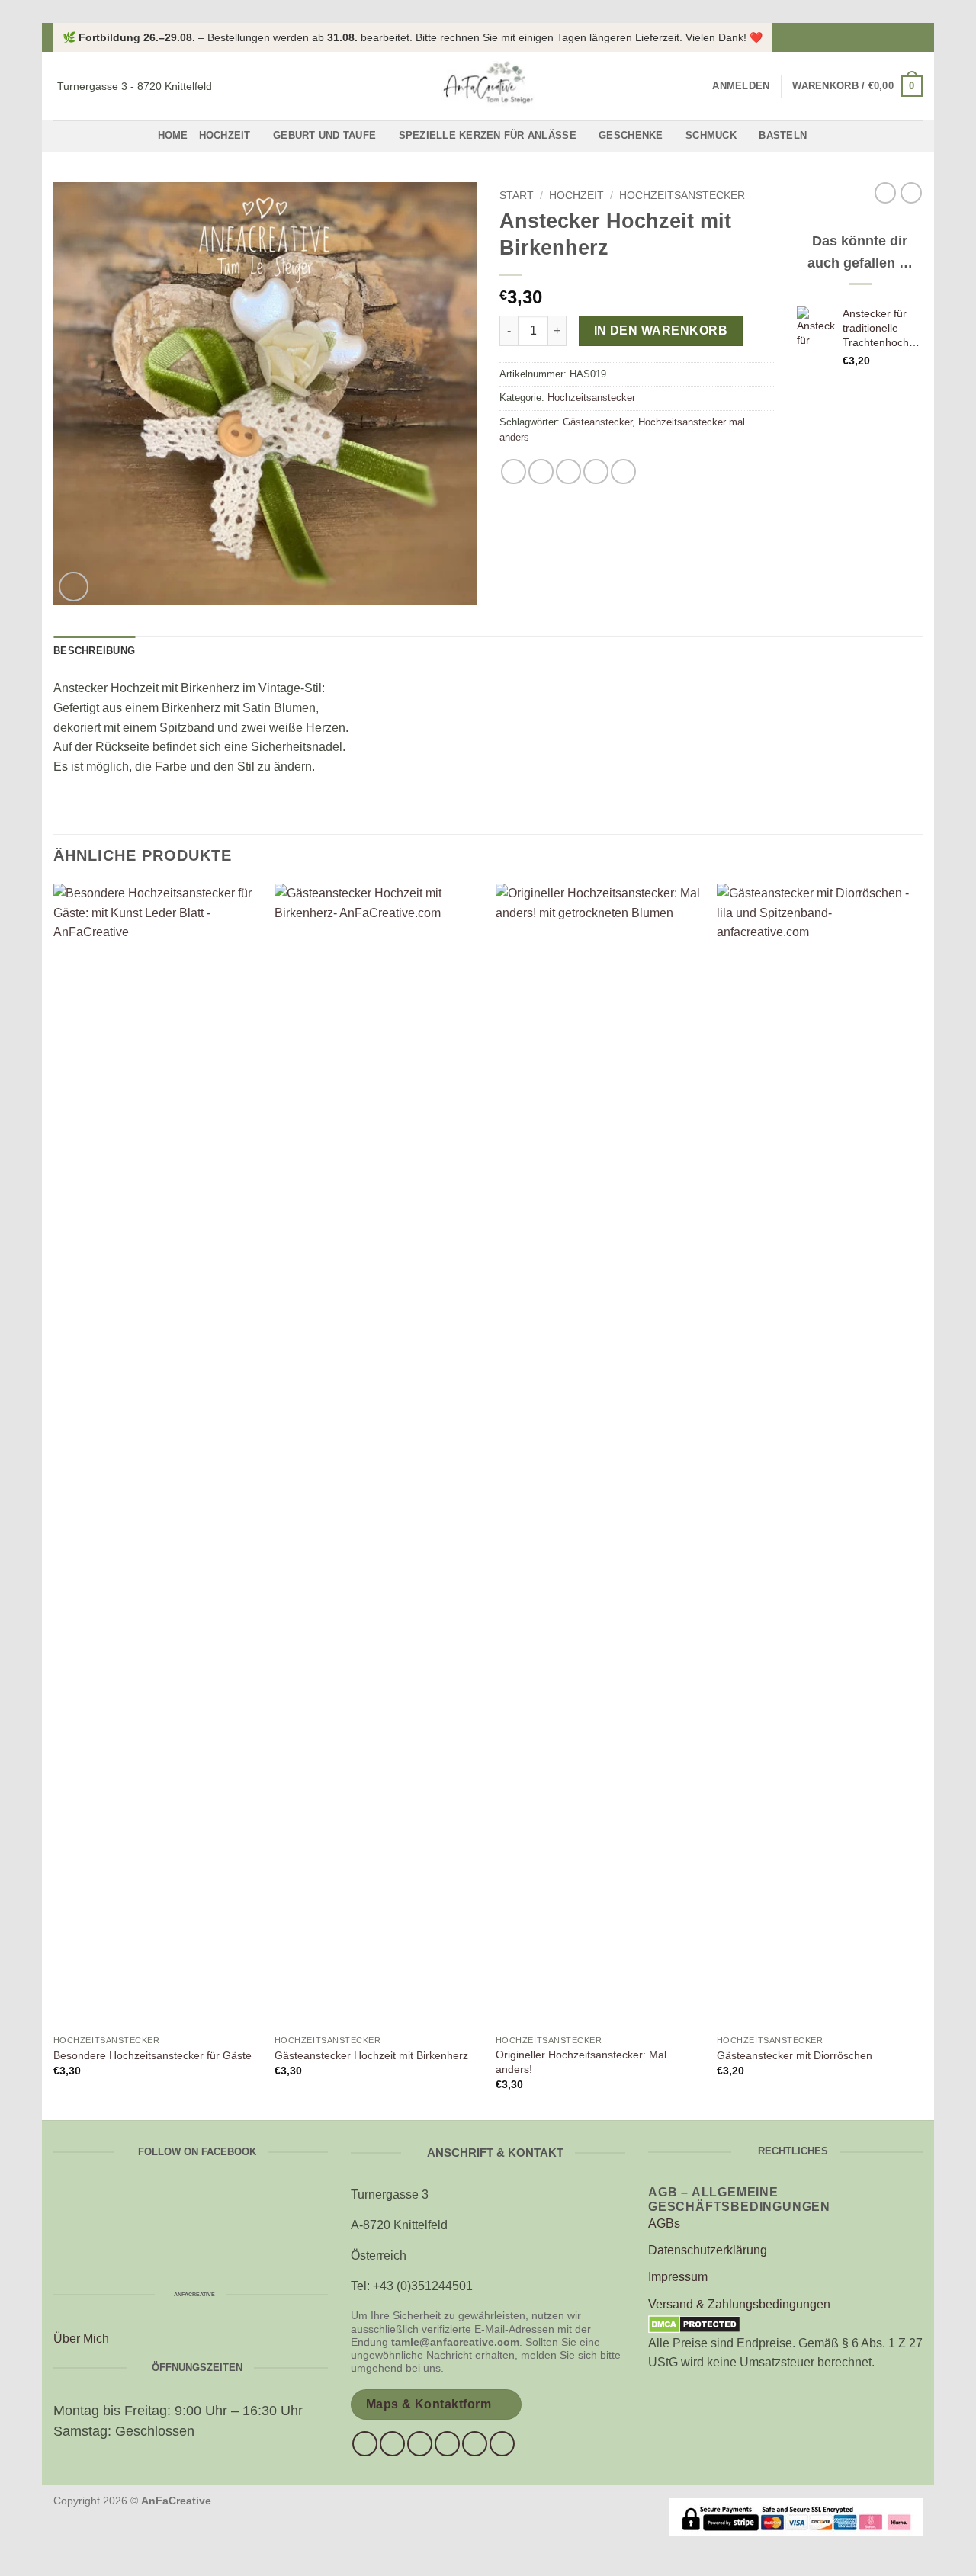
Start (517, 196)
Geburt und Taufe (324, 135)
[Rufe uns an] (447, 2444)
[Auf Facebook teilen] (514, 472)
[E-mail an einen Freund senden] (568, 472)
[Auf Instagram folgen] (915, 37)
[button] (741, 86)
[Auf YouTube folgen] (502, 2444)
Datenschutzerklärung (708, 2250)
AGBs (664, 2223)
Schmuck (711, 135)
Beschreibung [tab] (94, 651)
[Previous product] (911, 193)
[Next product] (885, 193)
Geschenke (631, 135)
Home (173, 135)
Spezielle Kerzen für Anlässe (488, 135)
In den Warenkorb (661, 330)
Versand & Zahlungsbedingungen (739, 2304)
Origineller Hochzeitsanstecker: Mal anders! (581, 2062)
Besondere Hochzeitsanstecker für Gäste (152, 2055)
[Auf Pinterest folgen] (475, 2444)
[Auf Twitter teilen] (541, 472)
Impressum (678, 2277)
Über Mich (81, 2339)
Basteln (783, 135)
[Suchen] (696, 86)
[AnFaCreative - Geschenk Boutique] (488, 86)
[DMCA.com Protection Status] (694, 2323)
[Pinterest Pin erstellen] (596, 472)
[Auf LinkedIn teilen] (623, 472)
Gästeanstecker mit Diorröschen (795, 2055)
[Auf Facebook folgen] (901, 37)
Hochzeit (225, 135)
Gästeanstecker (597, 422)
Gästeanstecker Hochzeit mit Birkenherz (371, 2055)
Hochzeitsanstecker (682, 196)
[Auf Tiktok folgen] (420, 2444)
